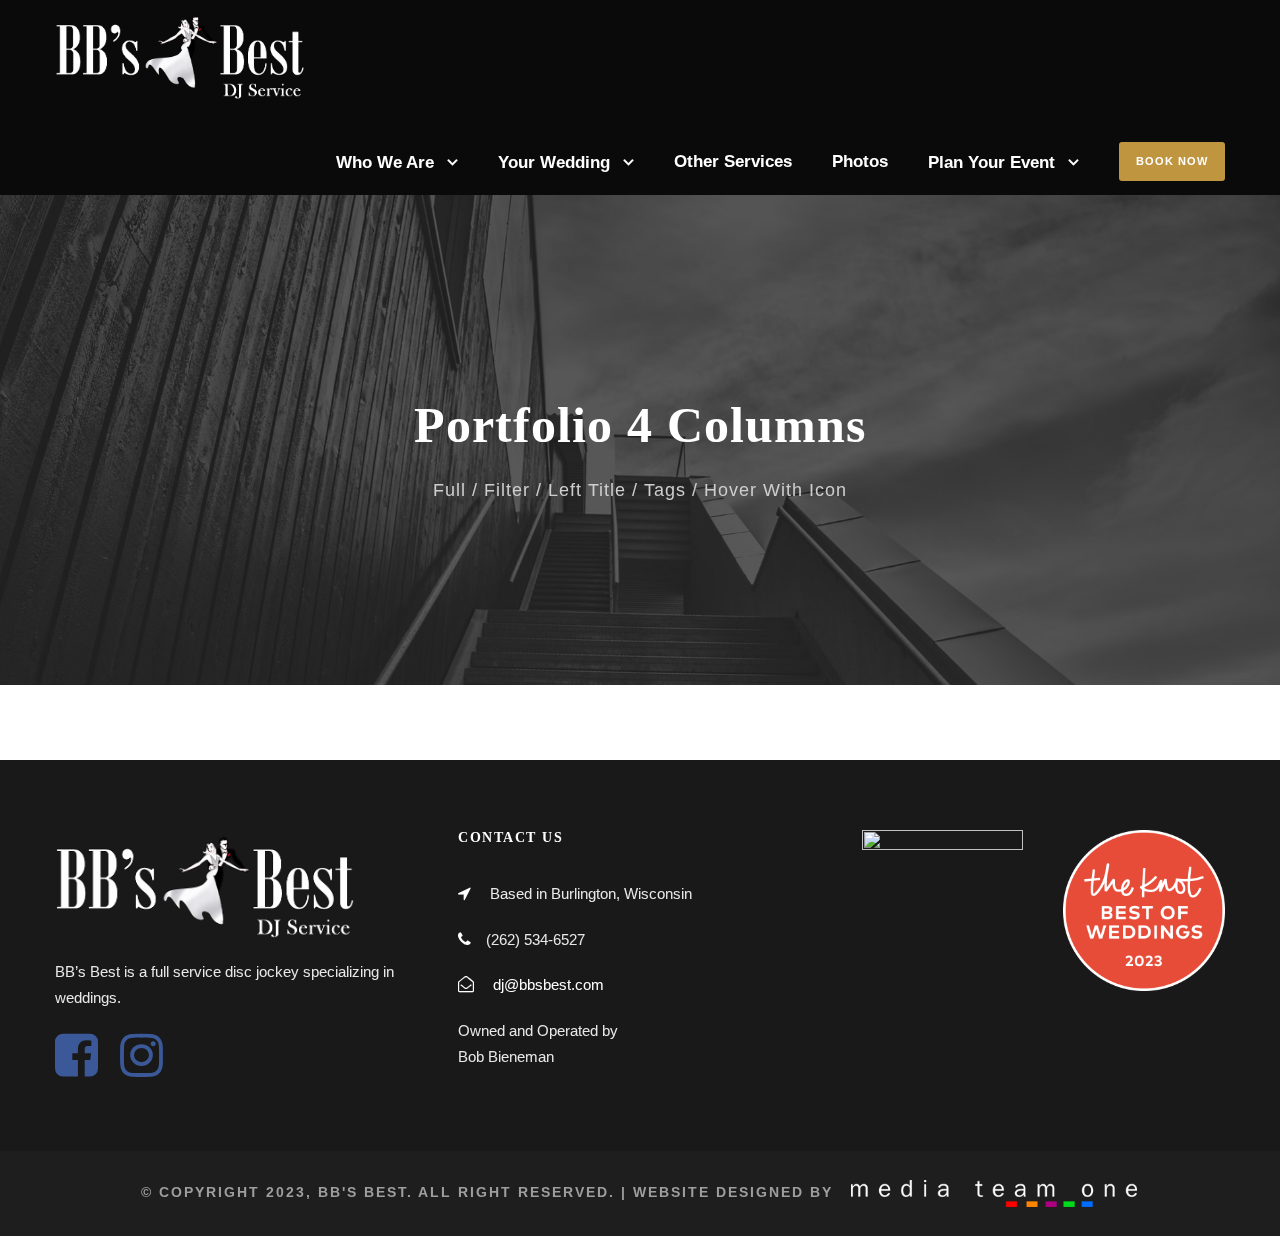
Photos (860, 161)
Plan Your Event (991, 162)
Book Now (1172, 161)
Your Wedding (554, 162)
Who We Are (385, 162)
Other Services (733, 161)
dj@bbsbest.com (548, 984)
